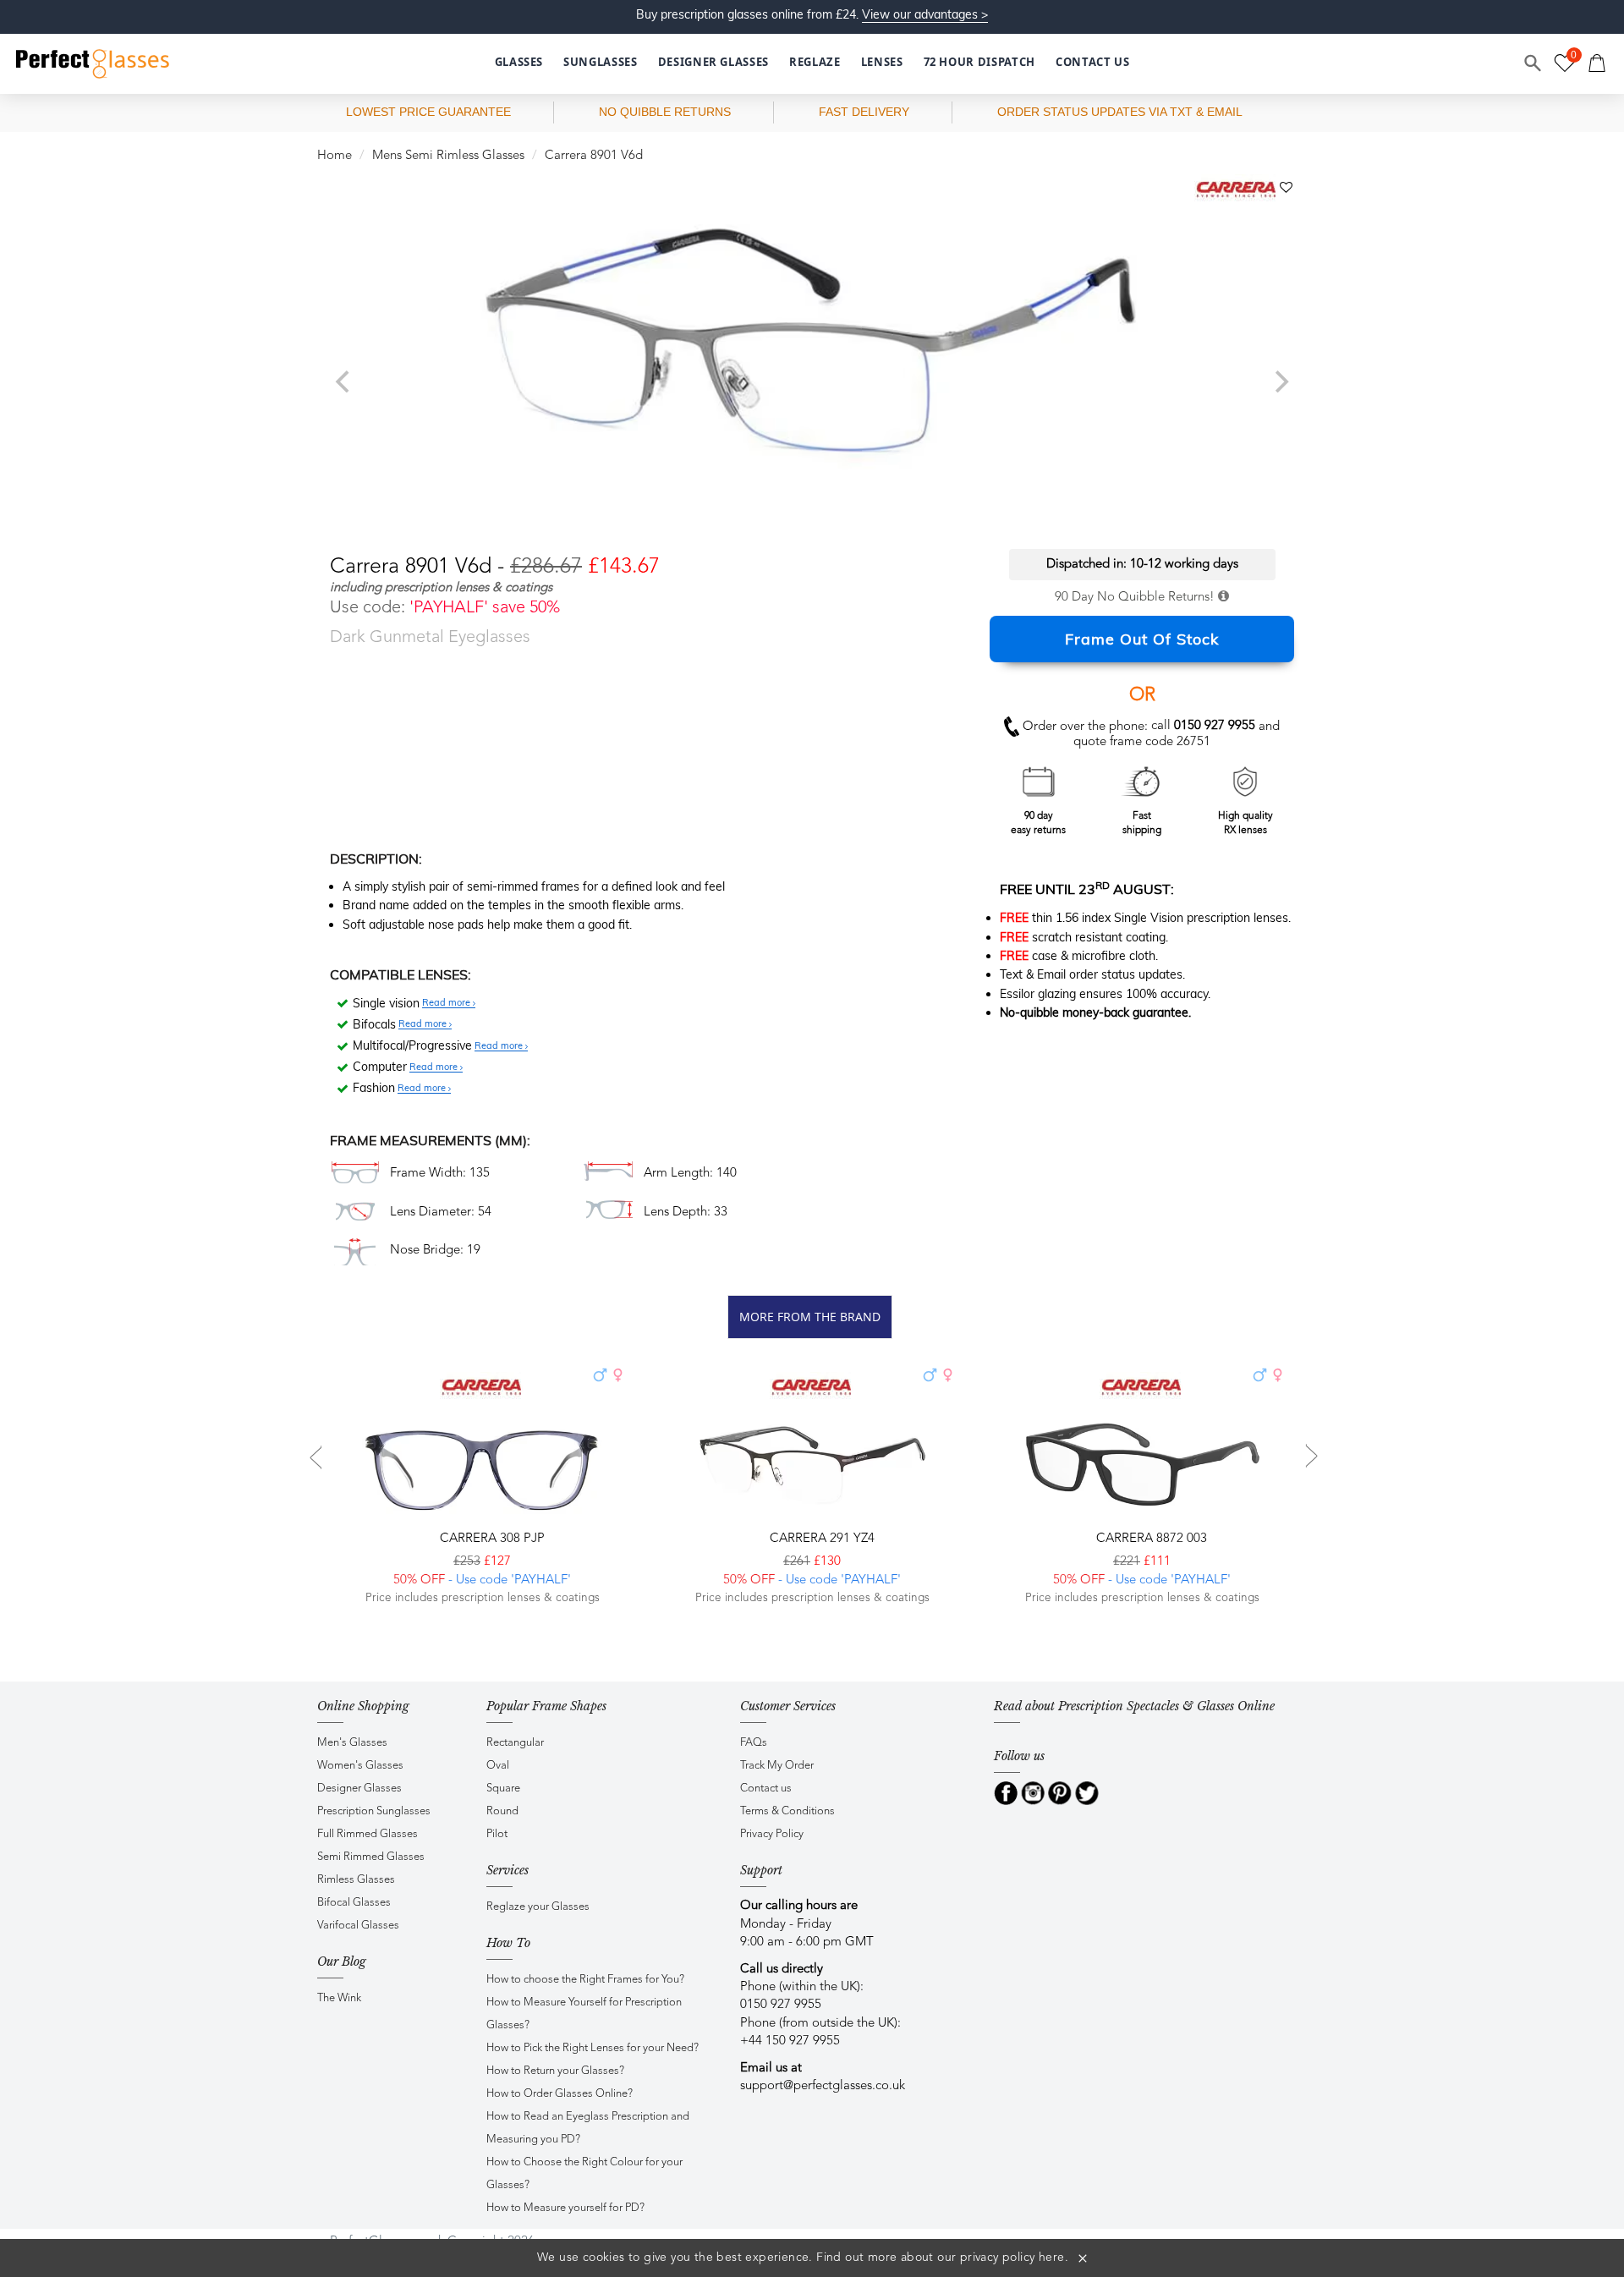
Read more (447, 1003)
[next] (1280, 381)
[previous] (344, 381)
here (1052, 2258)
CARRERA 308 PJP (491, 1539)
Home (335, 156)
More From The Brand (810, 1317)
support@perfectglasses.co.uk (823, 2086)
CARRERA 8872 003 (1150, 1539)
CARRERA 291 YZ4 (820, 1539)
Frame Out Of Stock (1142, 639)
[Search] (1533, 63)
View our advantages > (925, 14)
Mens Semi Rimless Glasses (448, 156)
